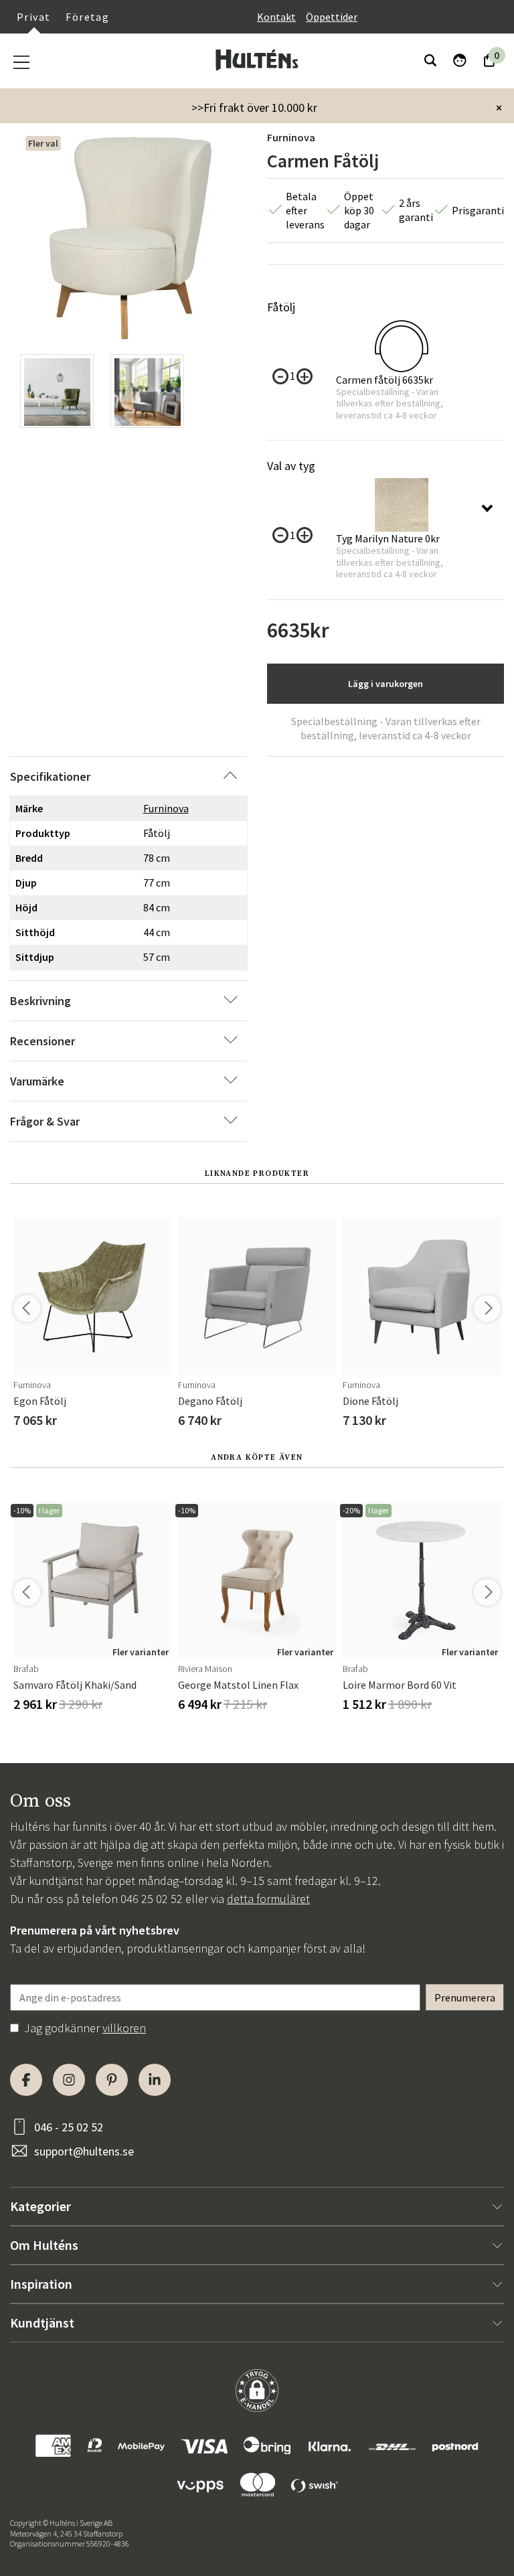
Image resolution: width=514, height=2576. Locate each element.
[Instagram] (69, 2080)
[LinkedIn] (155, 2080)
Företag (87, 17)
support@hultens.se (84, 2151)
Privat (33, 17)
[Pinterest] (112, 2080)
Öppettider (332, 17)
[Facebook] (26, 2080)
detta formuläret (268, 1899)
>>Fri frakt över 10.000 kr (254, 107)
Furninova (291, 137)
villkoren (124, 2028)
